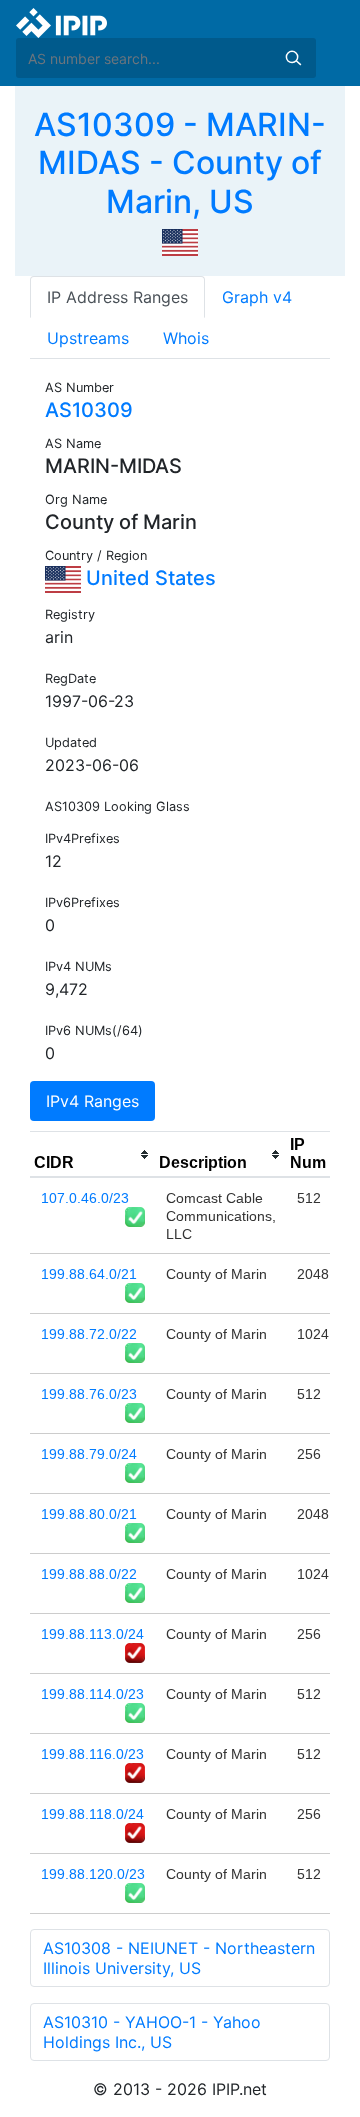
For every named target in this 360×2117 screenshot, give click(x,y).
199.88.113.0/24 (92, 1634)
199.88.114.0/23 (92, 1694)
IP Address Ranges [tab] (117, 297)
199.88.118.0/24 (92, 1814)
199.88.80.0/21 (89, 1514)
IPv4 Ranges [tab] (92, 1101)
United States (148, 578)
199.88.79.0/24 (89, 1454)
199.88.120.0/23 (93, 1874)
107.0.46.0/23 (85, 1198)
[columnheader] (92, 1155)
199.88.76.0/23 (89, 1394)
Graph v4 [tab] (257, 297)
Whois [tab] (186, 338)
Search (293, 58)
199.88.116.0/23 (92, 1754)
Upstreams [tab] (88, 338)
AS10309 (89, 410)
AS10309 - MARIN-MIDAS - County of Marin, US (180, 163)
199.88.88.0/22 (89, 1574)
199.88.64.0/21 (89, 1274)
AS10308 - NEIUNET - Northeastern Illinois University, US (179, 1958)
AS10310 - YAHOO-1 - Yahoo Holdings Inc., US (152, 2032)
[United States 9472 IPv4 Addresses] (180, 241)
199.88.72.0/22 (89, 1334)
